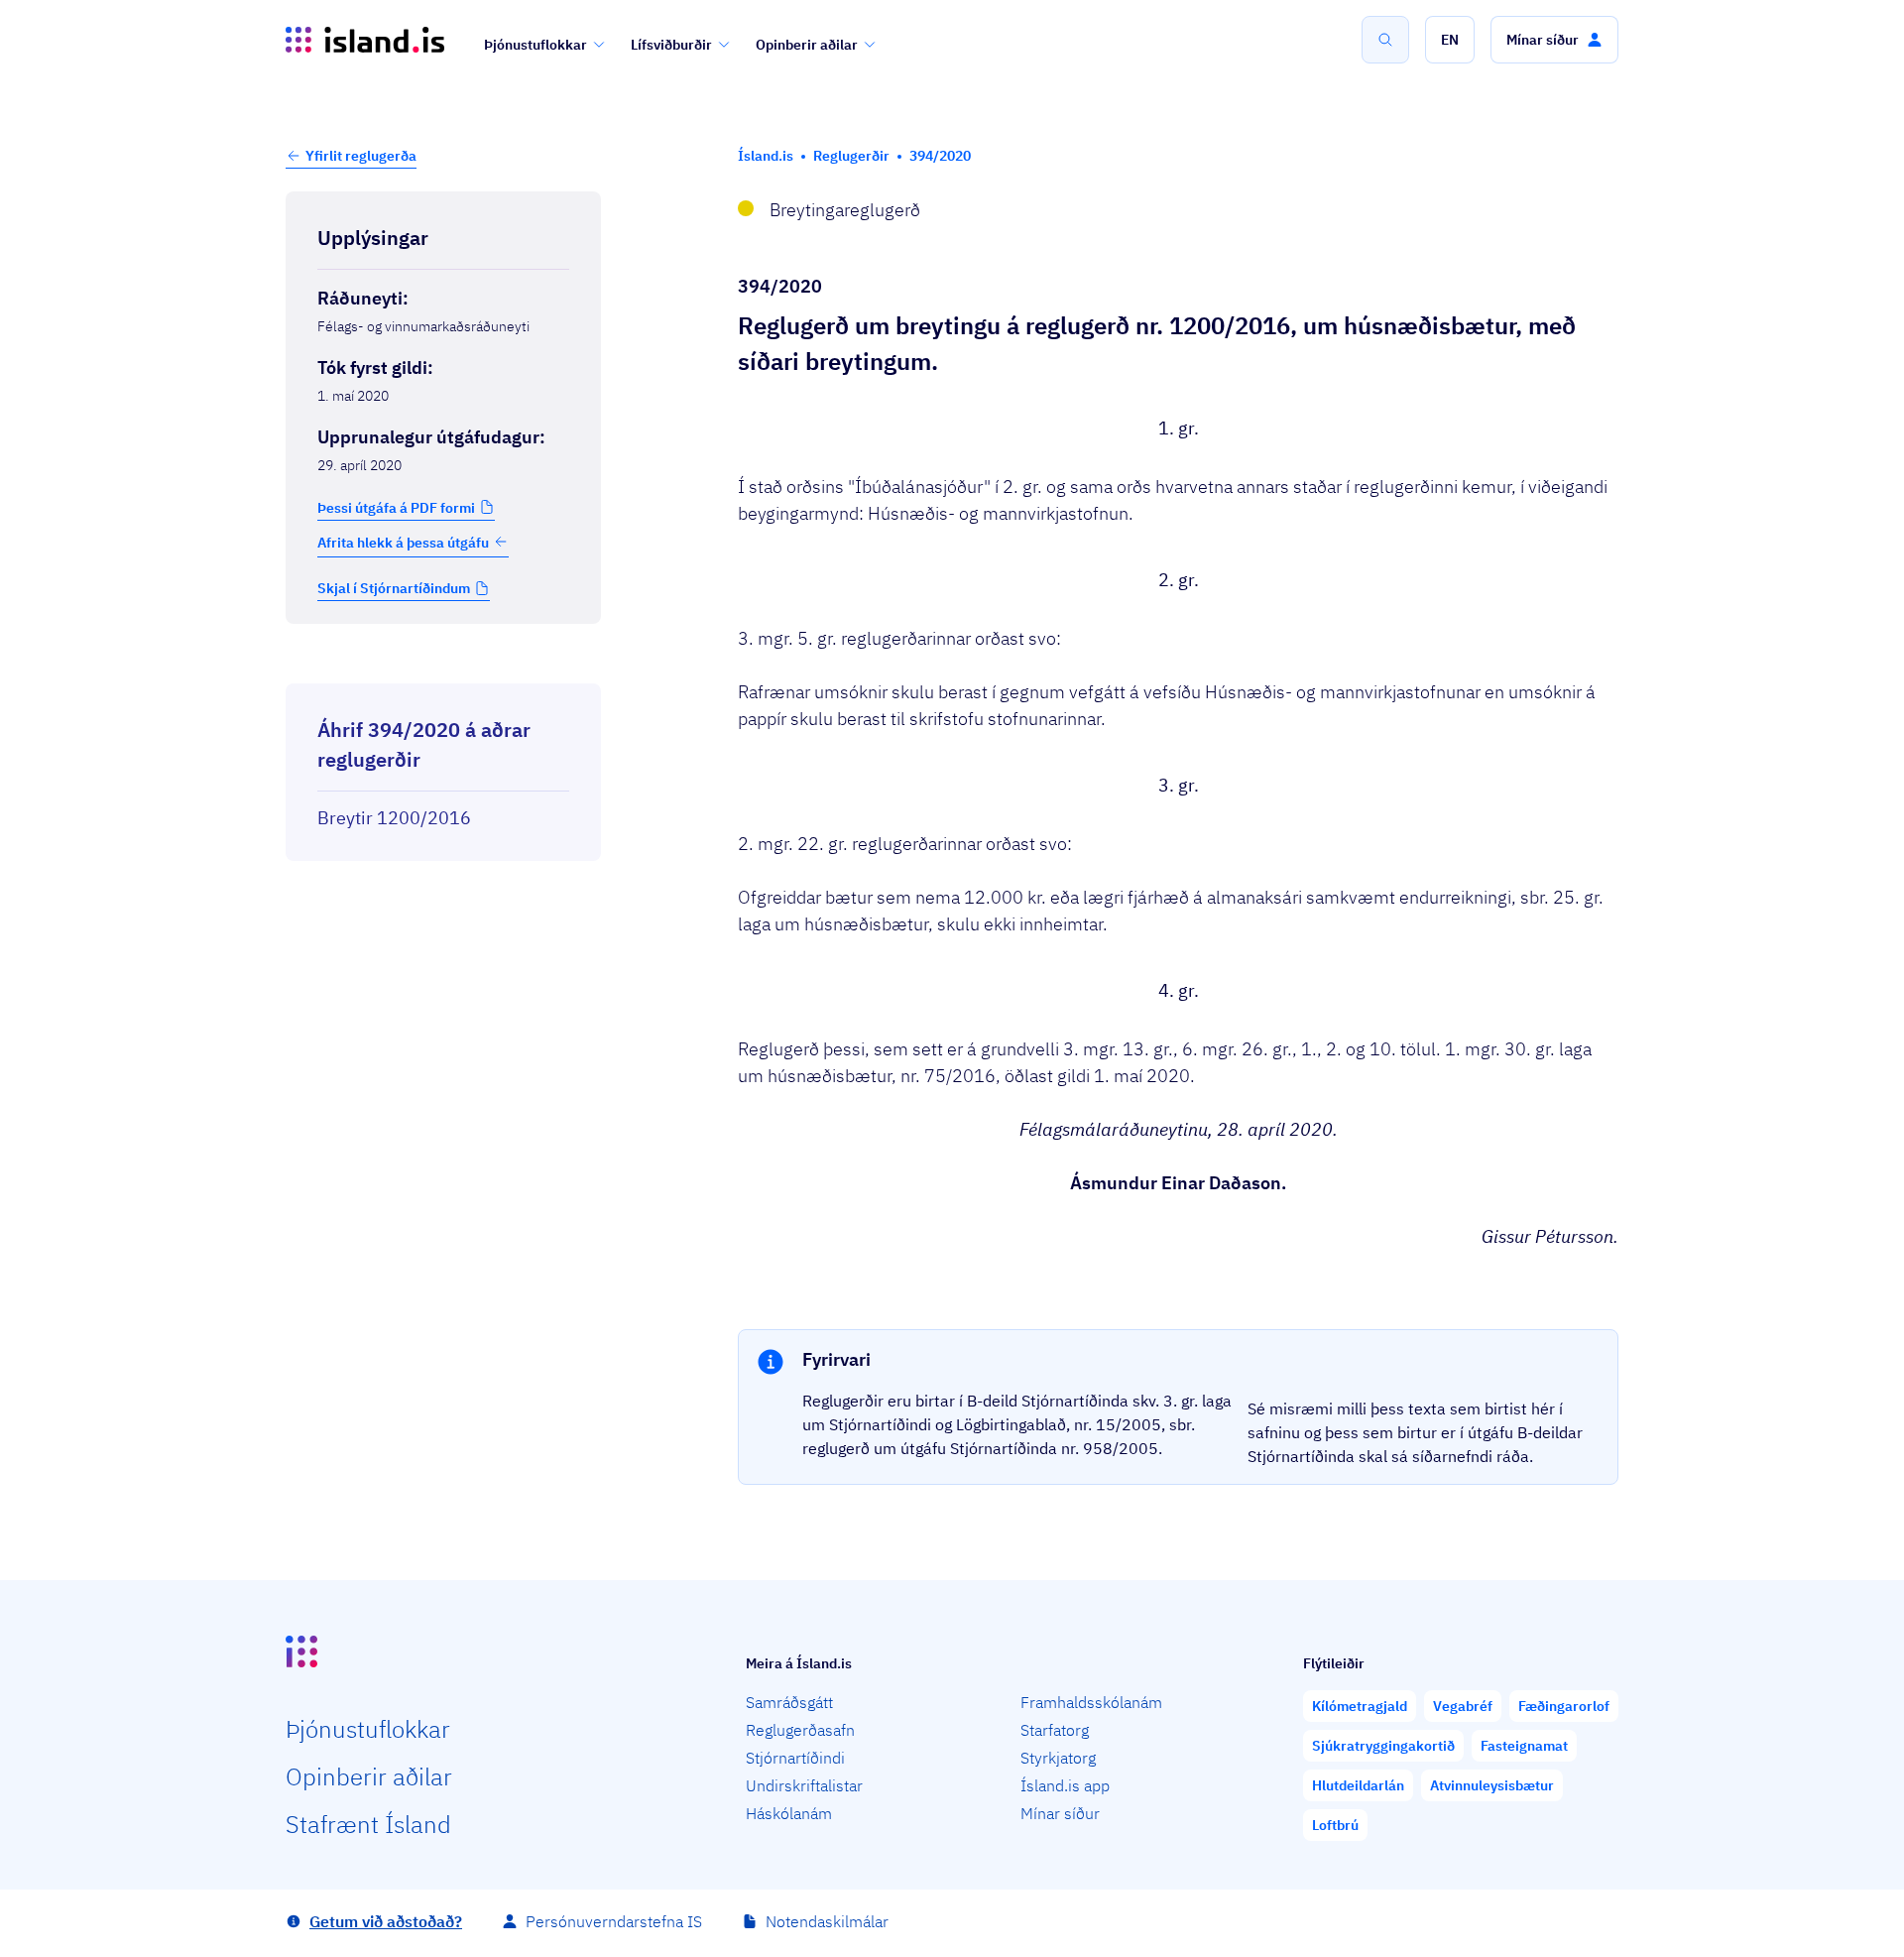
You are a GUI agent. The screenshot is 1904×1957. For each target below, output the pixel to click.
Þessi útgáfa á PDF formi (396, 507)
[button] (1450, 40)
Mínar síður (1060, 1813)
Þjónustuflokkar (535, 45)
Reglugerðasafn (800, 1730)
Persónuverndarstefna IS (614, 1921)
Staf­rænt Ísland (368, 1824)
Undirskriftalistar (804, 1785)
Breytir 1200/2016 (394, 818)
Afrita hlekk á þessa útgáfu (403, 542)
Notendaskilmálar (827, 1921)
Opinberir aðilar (807, 45)
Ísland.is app (1065, 1785)
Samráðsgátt (789, 1702)
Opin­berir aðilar (369, 1776)
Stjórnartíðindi (795, 1758)
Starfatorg (1055, 1730)
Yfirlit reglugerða (361, 156)
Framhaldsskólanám (1091, 1702)
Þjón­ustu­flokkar (368, 1729)
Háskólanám (789, 1813)
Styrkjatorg (1058, 1758)
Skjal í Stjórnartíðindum (394, 588)
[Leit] (1385, 40)
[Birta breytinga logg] (443, 666)
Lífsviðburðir (671, 45)
